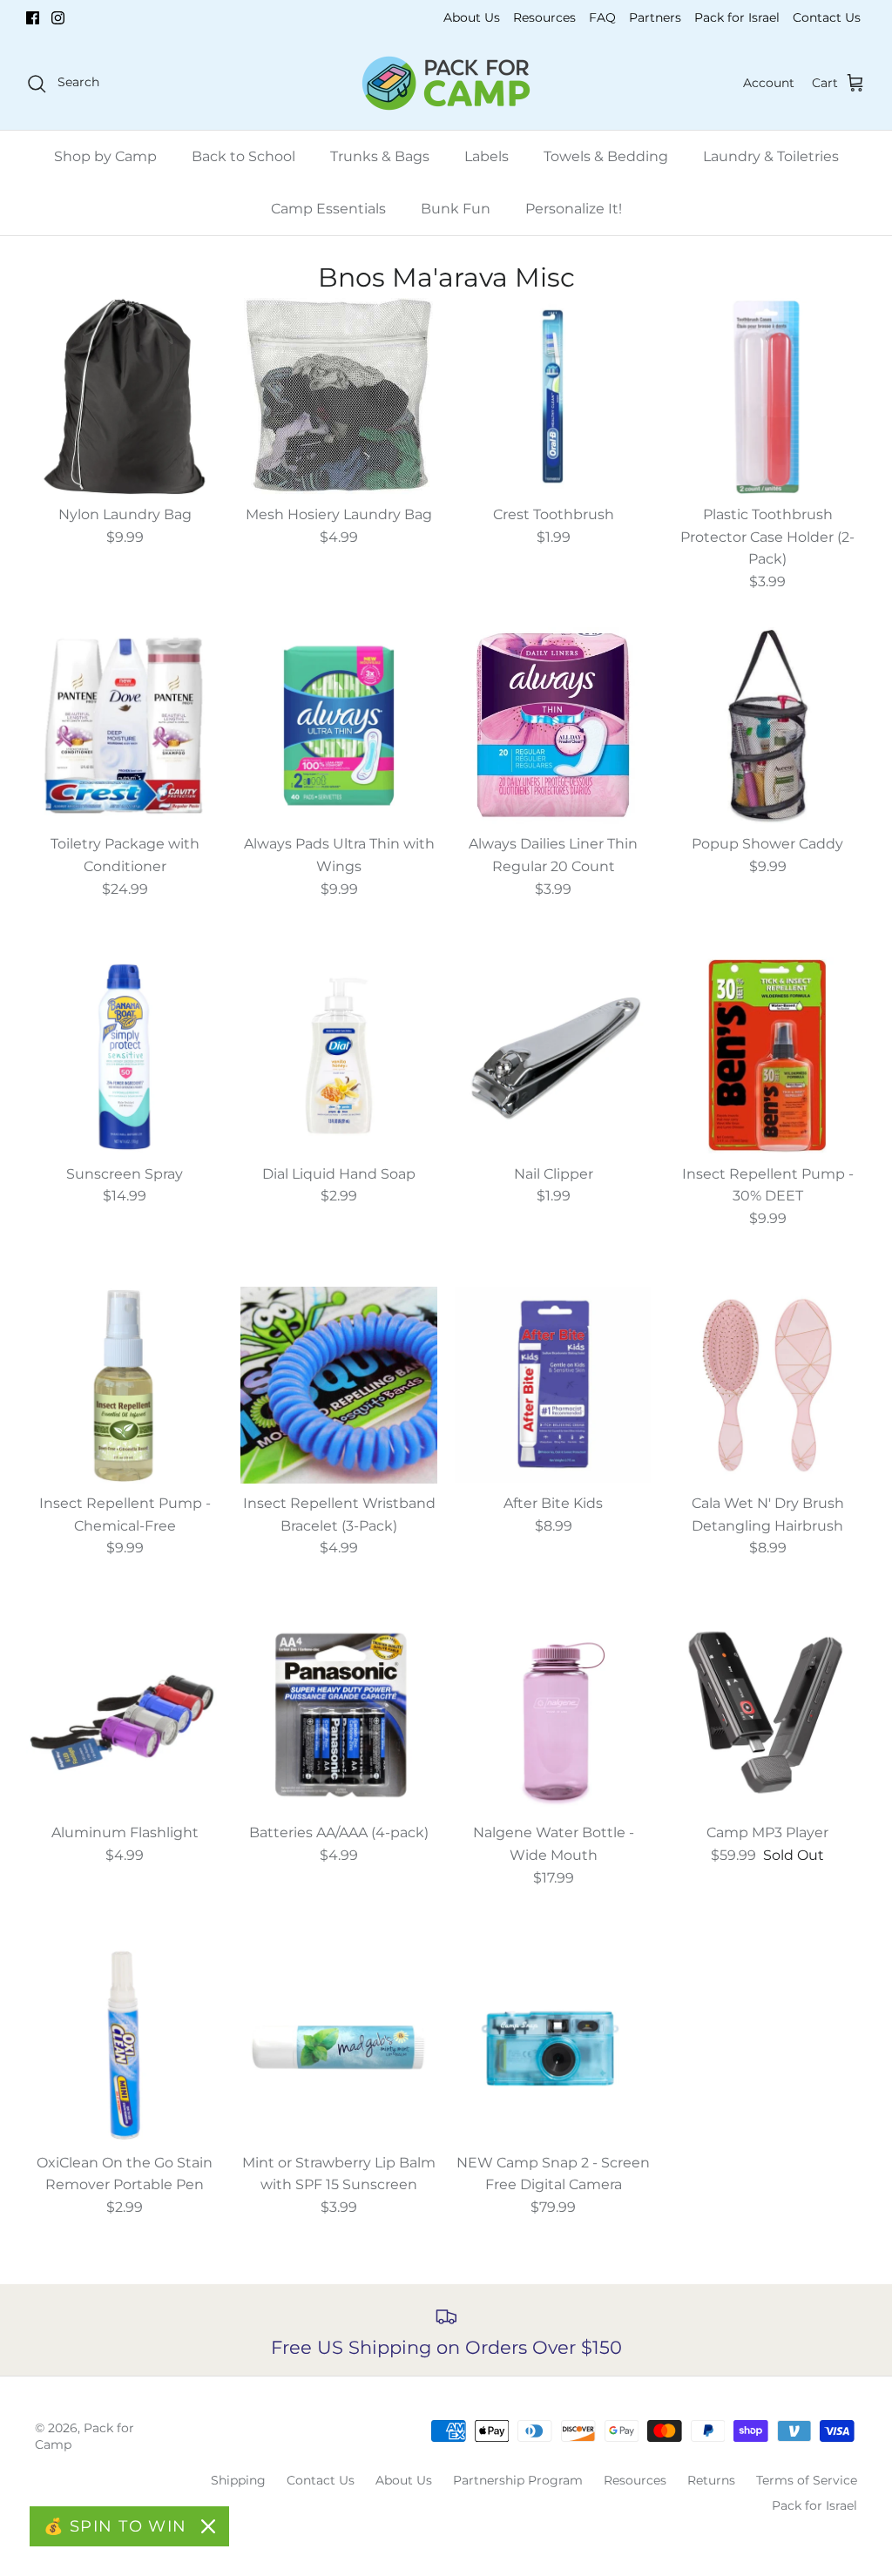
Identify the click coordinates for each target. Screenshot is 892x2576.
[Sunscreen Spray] (125, 1056)
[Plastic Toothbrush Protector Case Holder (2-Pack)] (767, 396)
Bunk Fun (456, 209)
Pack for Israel (737, 17)
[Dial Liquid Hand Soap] (339, 1056)
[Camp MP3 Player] (767, 1714)
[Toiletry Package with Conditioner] (125, 726)
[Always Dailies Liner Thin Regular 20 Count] (553, 726)
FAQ (602, 17)
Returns (711, 2480)
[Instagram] (58, 18)
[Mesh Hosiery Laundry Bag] (339, 396)
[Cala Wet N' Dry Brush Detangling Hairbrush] (767, 1385)
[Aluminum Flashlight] (125, 1714)
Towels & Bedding (606, 156)
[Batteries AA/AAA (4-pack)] (339, 1714)
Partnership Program (518, 2480)
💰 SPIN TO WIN (115, 2526)
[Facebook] (33, 18)
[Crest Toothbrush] (553, 396)
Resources (544, 17)
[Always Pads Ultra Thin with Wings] (339, 726)
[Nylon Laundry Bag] (125, 396)
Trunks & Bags (380, 156)
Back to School (243, 156)
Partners (655, 17)
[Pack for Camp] (446, 83)
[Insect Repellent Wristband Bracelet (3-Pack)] (339, 1385)
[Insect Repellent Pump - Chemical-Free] (125, 1385)
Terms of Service (807, 2480)
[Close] (208, 2526)
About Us (472, 17)
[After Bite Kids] (553, 1385)
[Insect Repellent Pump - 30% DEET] (767, 1056)
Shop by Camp (105, 156)
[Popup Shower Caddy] (767, 726)
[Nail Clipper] (553, 1056)
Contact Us (827, 17)
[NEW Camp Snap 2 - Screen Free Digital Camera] (553, 2045)
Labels (487, 156)
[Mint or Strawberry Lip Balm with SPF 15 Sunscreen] (339, 2045)
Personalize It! (574, 209)
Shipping (238, 2480)
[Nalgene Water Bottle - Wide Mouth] (553, 1714)
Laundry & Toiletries (771, 156)
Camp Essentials (328, 209)
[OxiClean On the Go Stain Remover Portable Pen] (125, 2045)
